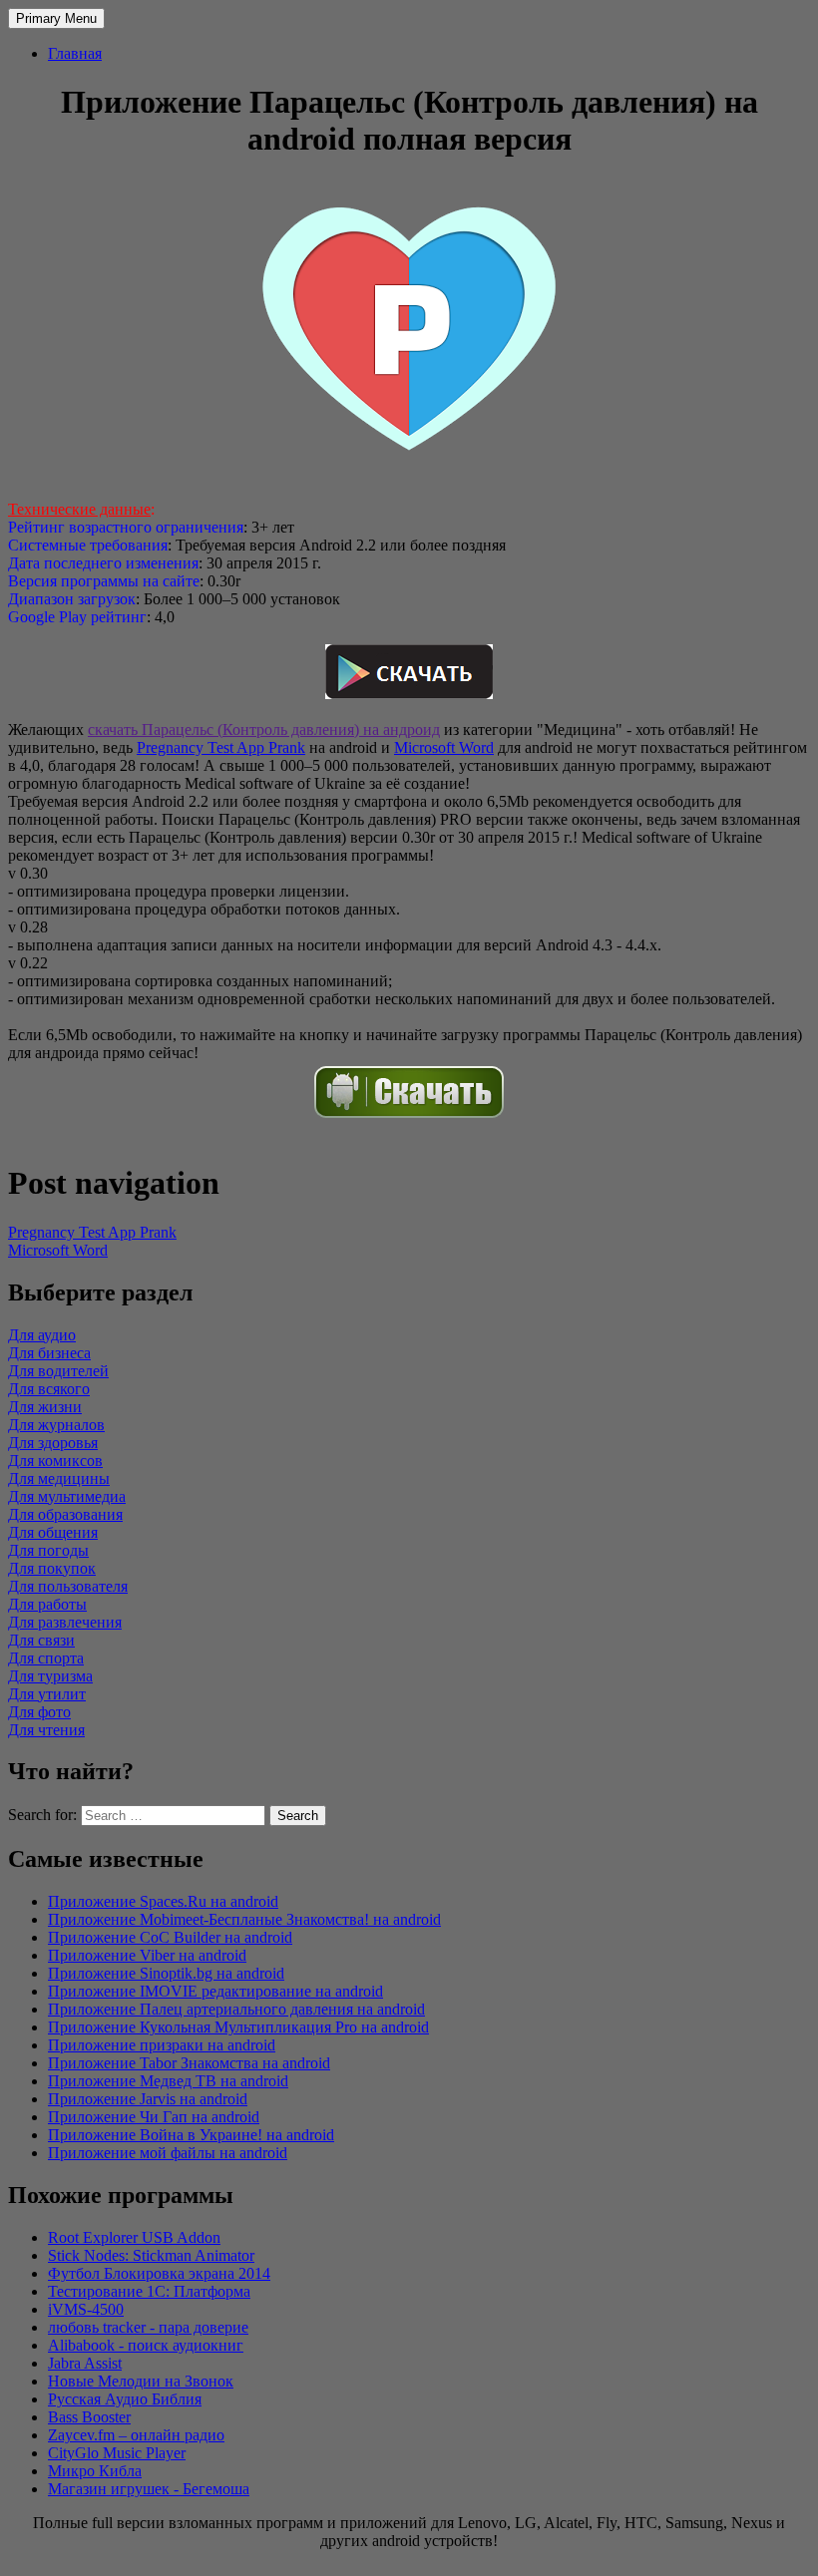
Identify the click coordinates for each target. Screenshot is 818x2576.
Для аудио (42, 1335)
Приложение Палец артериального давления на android (236, 2009)
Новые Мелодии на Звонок (141, 2381)
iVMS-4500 (86, 2309)
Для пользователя (68, 1586)
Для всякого (49, 1389)
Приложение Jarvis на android (148, 2099)
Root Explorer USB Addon (134, 2237)
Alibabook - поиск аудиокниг (146, 2345)
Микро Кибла (95, 2471)
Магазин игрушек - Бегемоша (149, 2489)
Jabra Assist (85, 2363)
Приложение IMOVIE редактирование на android (215, 1991)
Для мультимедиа (67, 1496)
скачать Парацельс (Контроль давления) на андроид (264, 730)
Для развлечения (65, 1622)
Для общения (53, 1532)
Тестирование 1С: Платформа (149, 2291)
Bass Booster (89, 2417)
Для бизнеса (49, 1353)
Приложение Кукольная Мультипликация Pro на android (238, 2027)
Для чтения (46, 1730)
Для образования (65, 1514)
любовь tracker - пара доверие (148, 2327)
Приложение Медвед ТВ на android (168, 2081)
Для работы (47, 1604)
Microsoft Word (444, 747)
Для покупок (52, 1568)
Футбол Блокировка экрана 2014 (159, 2273)
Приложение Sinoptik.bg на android (166, 1973)
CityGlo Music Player (117, 2453)
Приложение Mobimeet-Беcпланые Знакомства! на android (244, 1919)
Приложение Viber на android (147, 1955)
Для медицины (59, 1478)
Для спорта (46, 1658)
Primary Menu (56, 18)
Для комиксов (55, 1461)
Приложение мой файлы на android (168, 2153)
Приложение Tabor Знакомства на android (189, 2063)
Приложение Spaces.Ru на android (163, 1901)
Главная (75, 53)
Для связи (41, 1640)
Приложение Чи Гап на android (154, 2117)
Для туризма (50, 1676)
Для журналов (56, 1425)
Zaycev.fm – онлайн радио (136, 2435)
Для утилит (47, 1694)
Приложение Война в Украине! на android (191, 2135)
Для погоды (48, 1550)
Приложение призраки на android (162, 2045)
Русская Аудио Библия (125, 2399)
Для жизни (45, 1407)
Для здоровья (53, 1443)
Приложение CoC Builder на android (170, 1937)
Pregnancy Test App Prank (221, 747)
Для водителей (58, 1371)
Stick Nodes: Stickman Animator (151, 2255)
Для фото (39, 1712)
